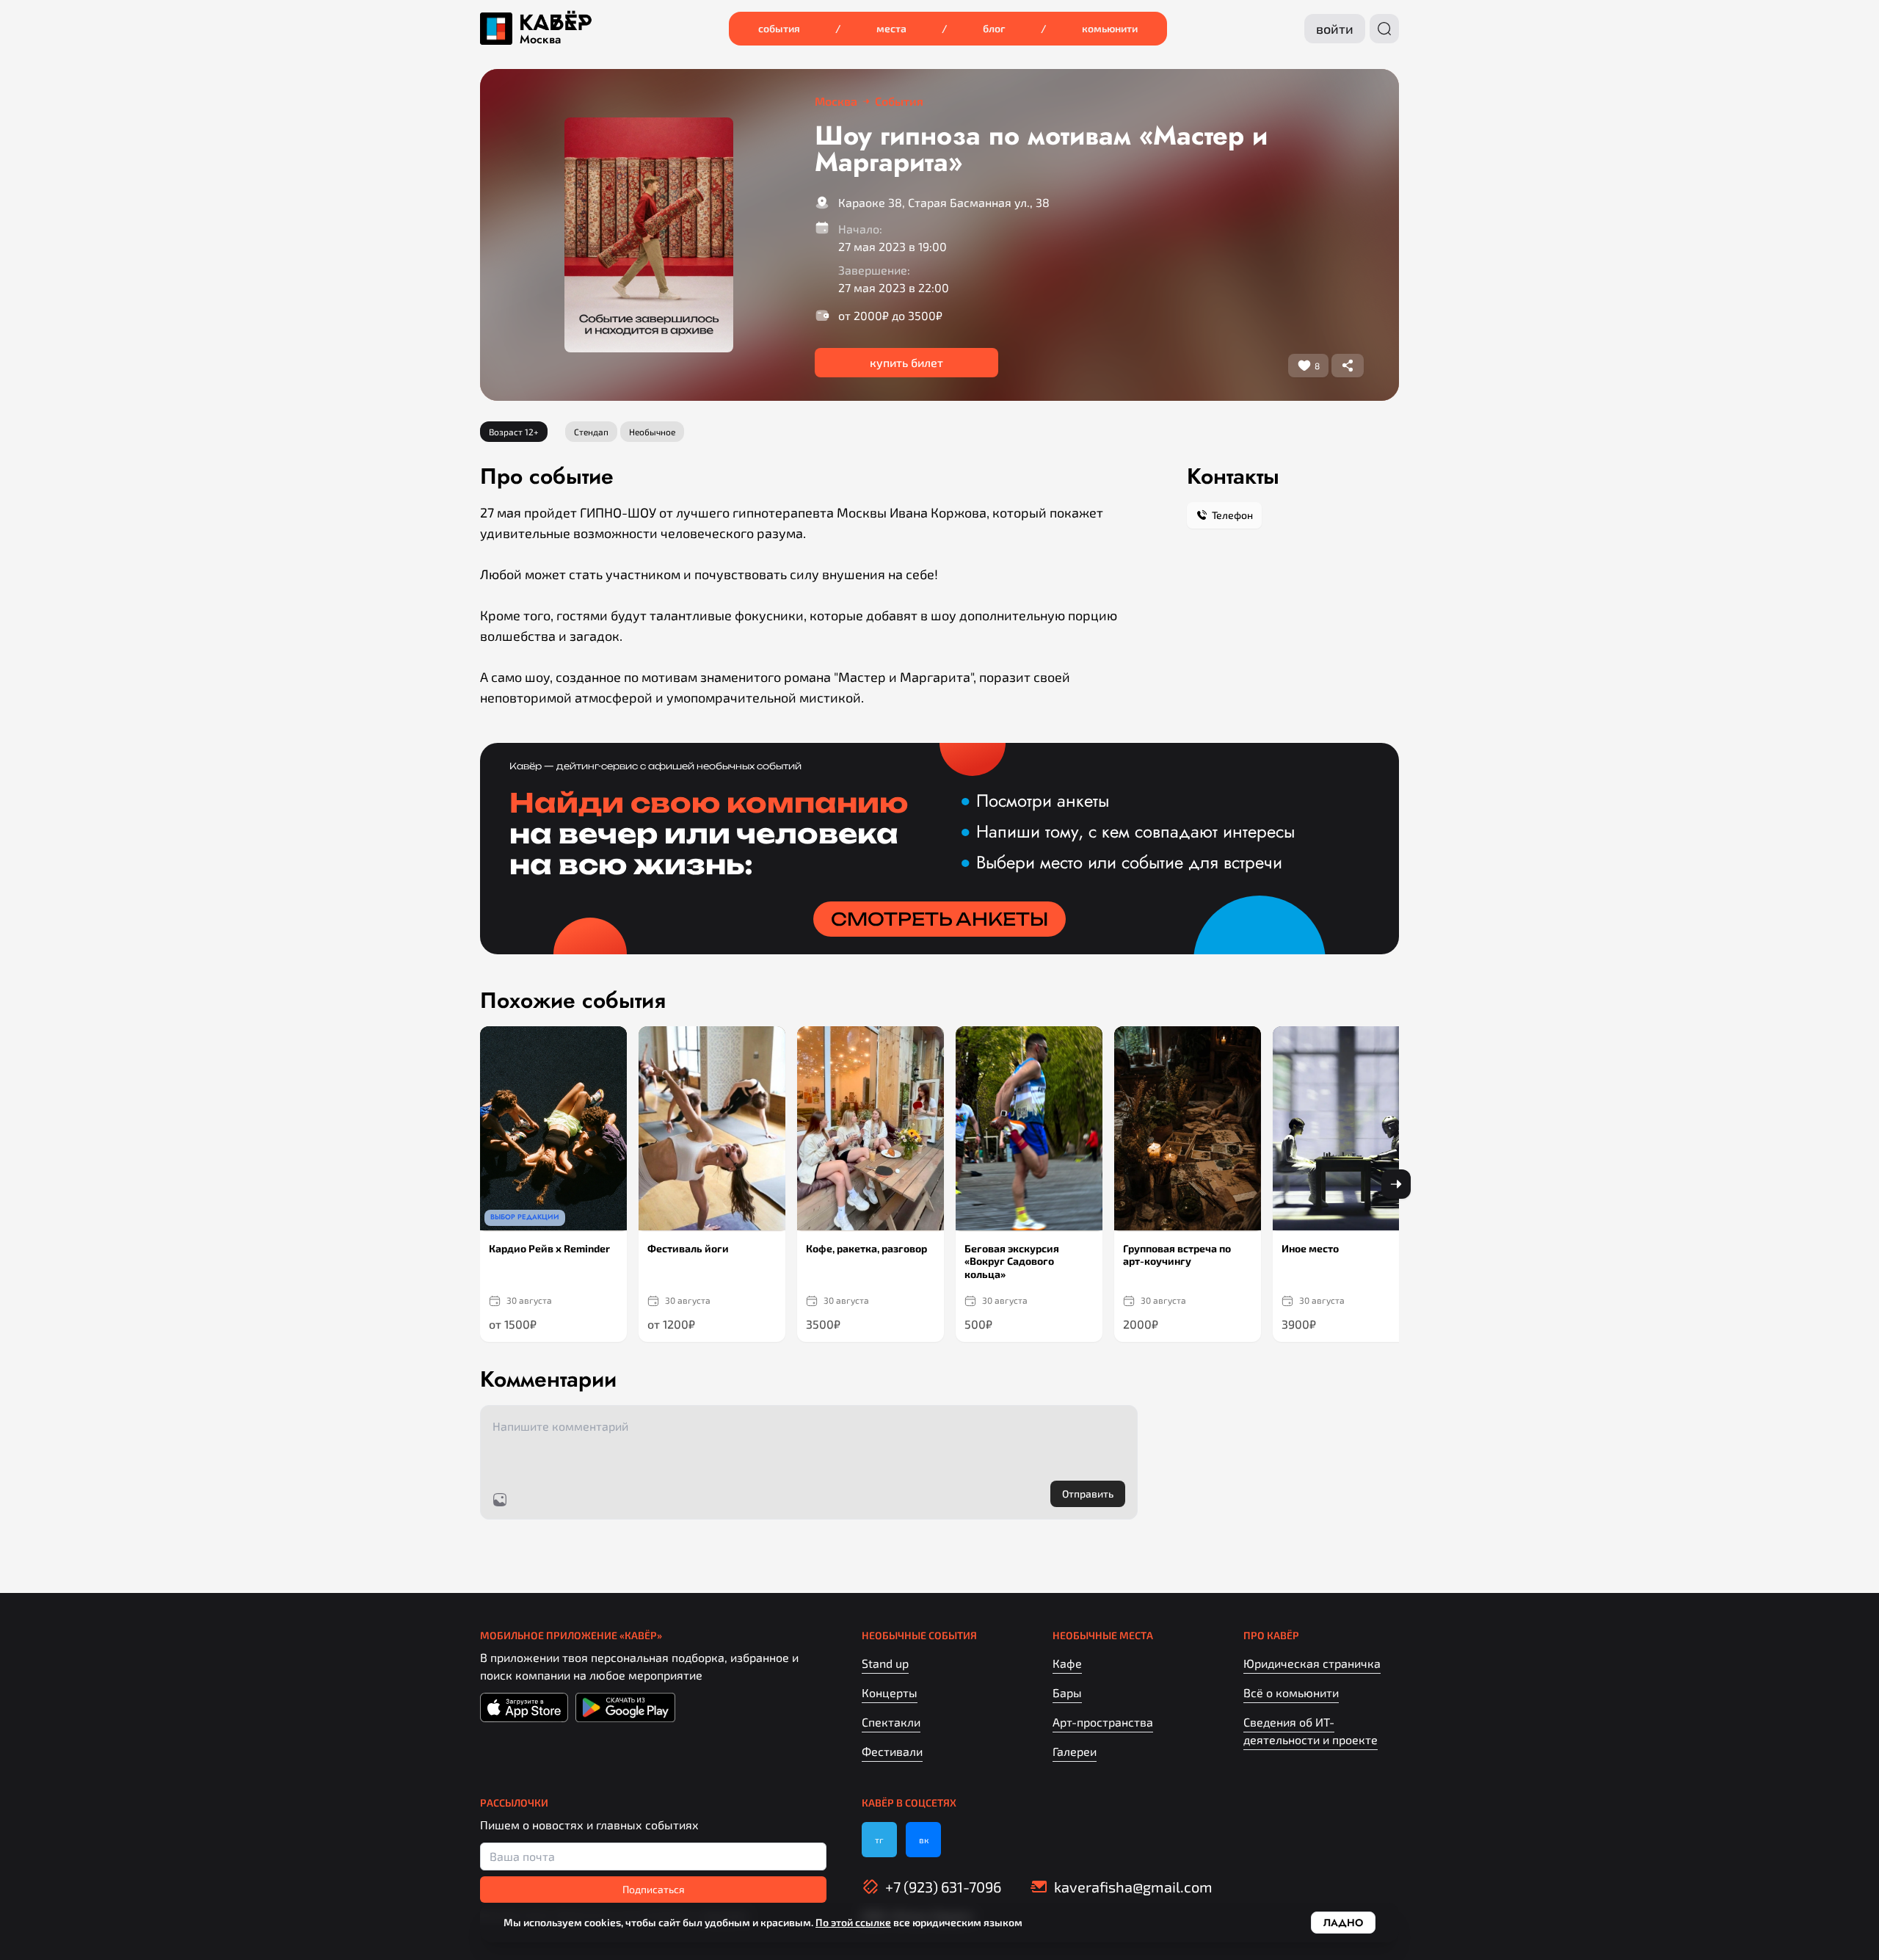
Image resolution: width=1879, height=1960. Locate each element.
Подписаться (654, 1889)
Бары (1067, 1692)
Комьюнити (1110, 28)
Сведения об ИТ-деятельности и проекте (1311, 1731)
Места (891, 28)
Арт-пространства (1103, 1722)
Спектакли (891, 1722)
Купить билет (906, 362)
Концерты (890, 1692)
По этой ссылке (853, 1922)
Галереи (1075, 1751)
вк (924, 1840)
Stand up (885, 1663)
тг (879, 1840)
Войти (1335, 29)
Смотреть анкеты (939, 919)
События (779, 28)
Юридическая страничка (1312, 1663)
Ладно (1343, 1923)
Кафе (1067, 1663)
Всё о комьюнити (1291, 1692)
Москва (540, 40)
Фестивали (892, 1751)
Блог (994, 28)
